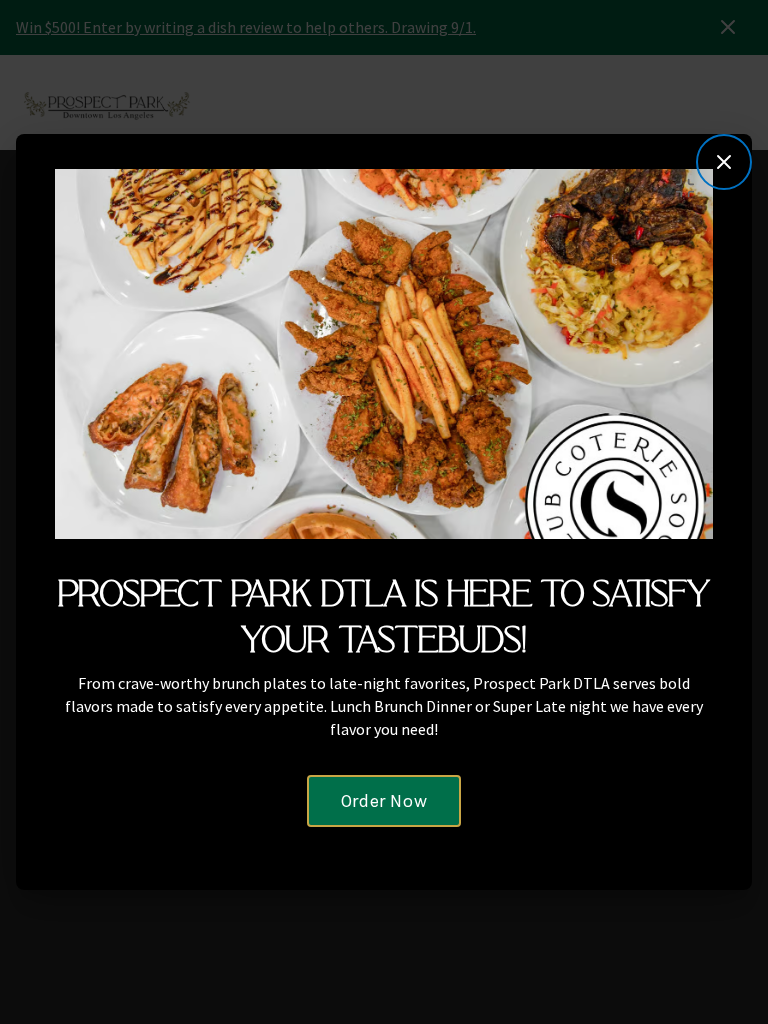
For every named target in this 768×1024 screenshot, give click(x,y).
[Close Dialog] (724, 162)
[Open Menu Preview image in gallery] (690, 188)
